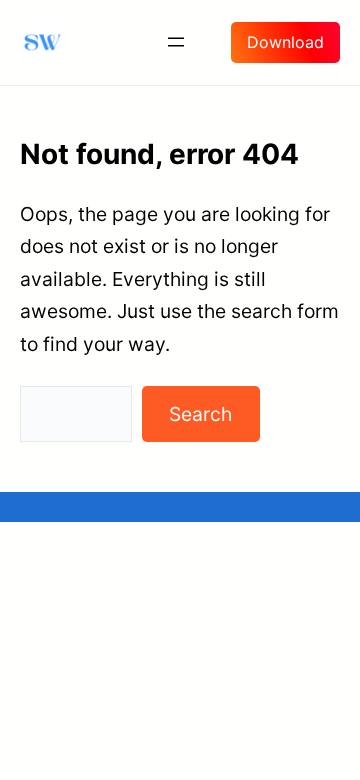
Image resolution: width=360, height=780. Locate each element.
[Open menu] (176, 42)
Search (200, 414)
